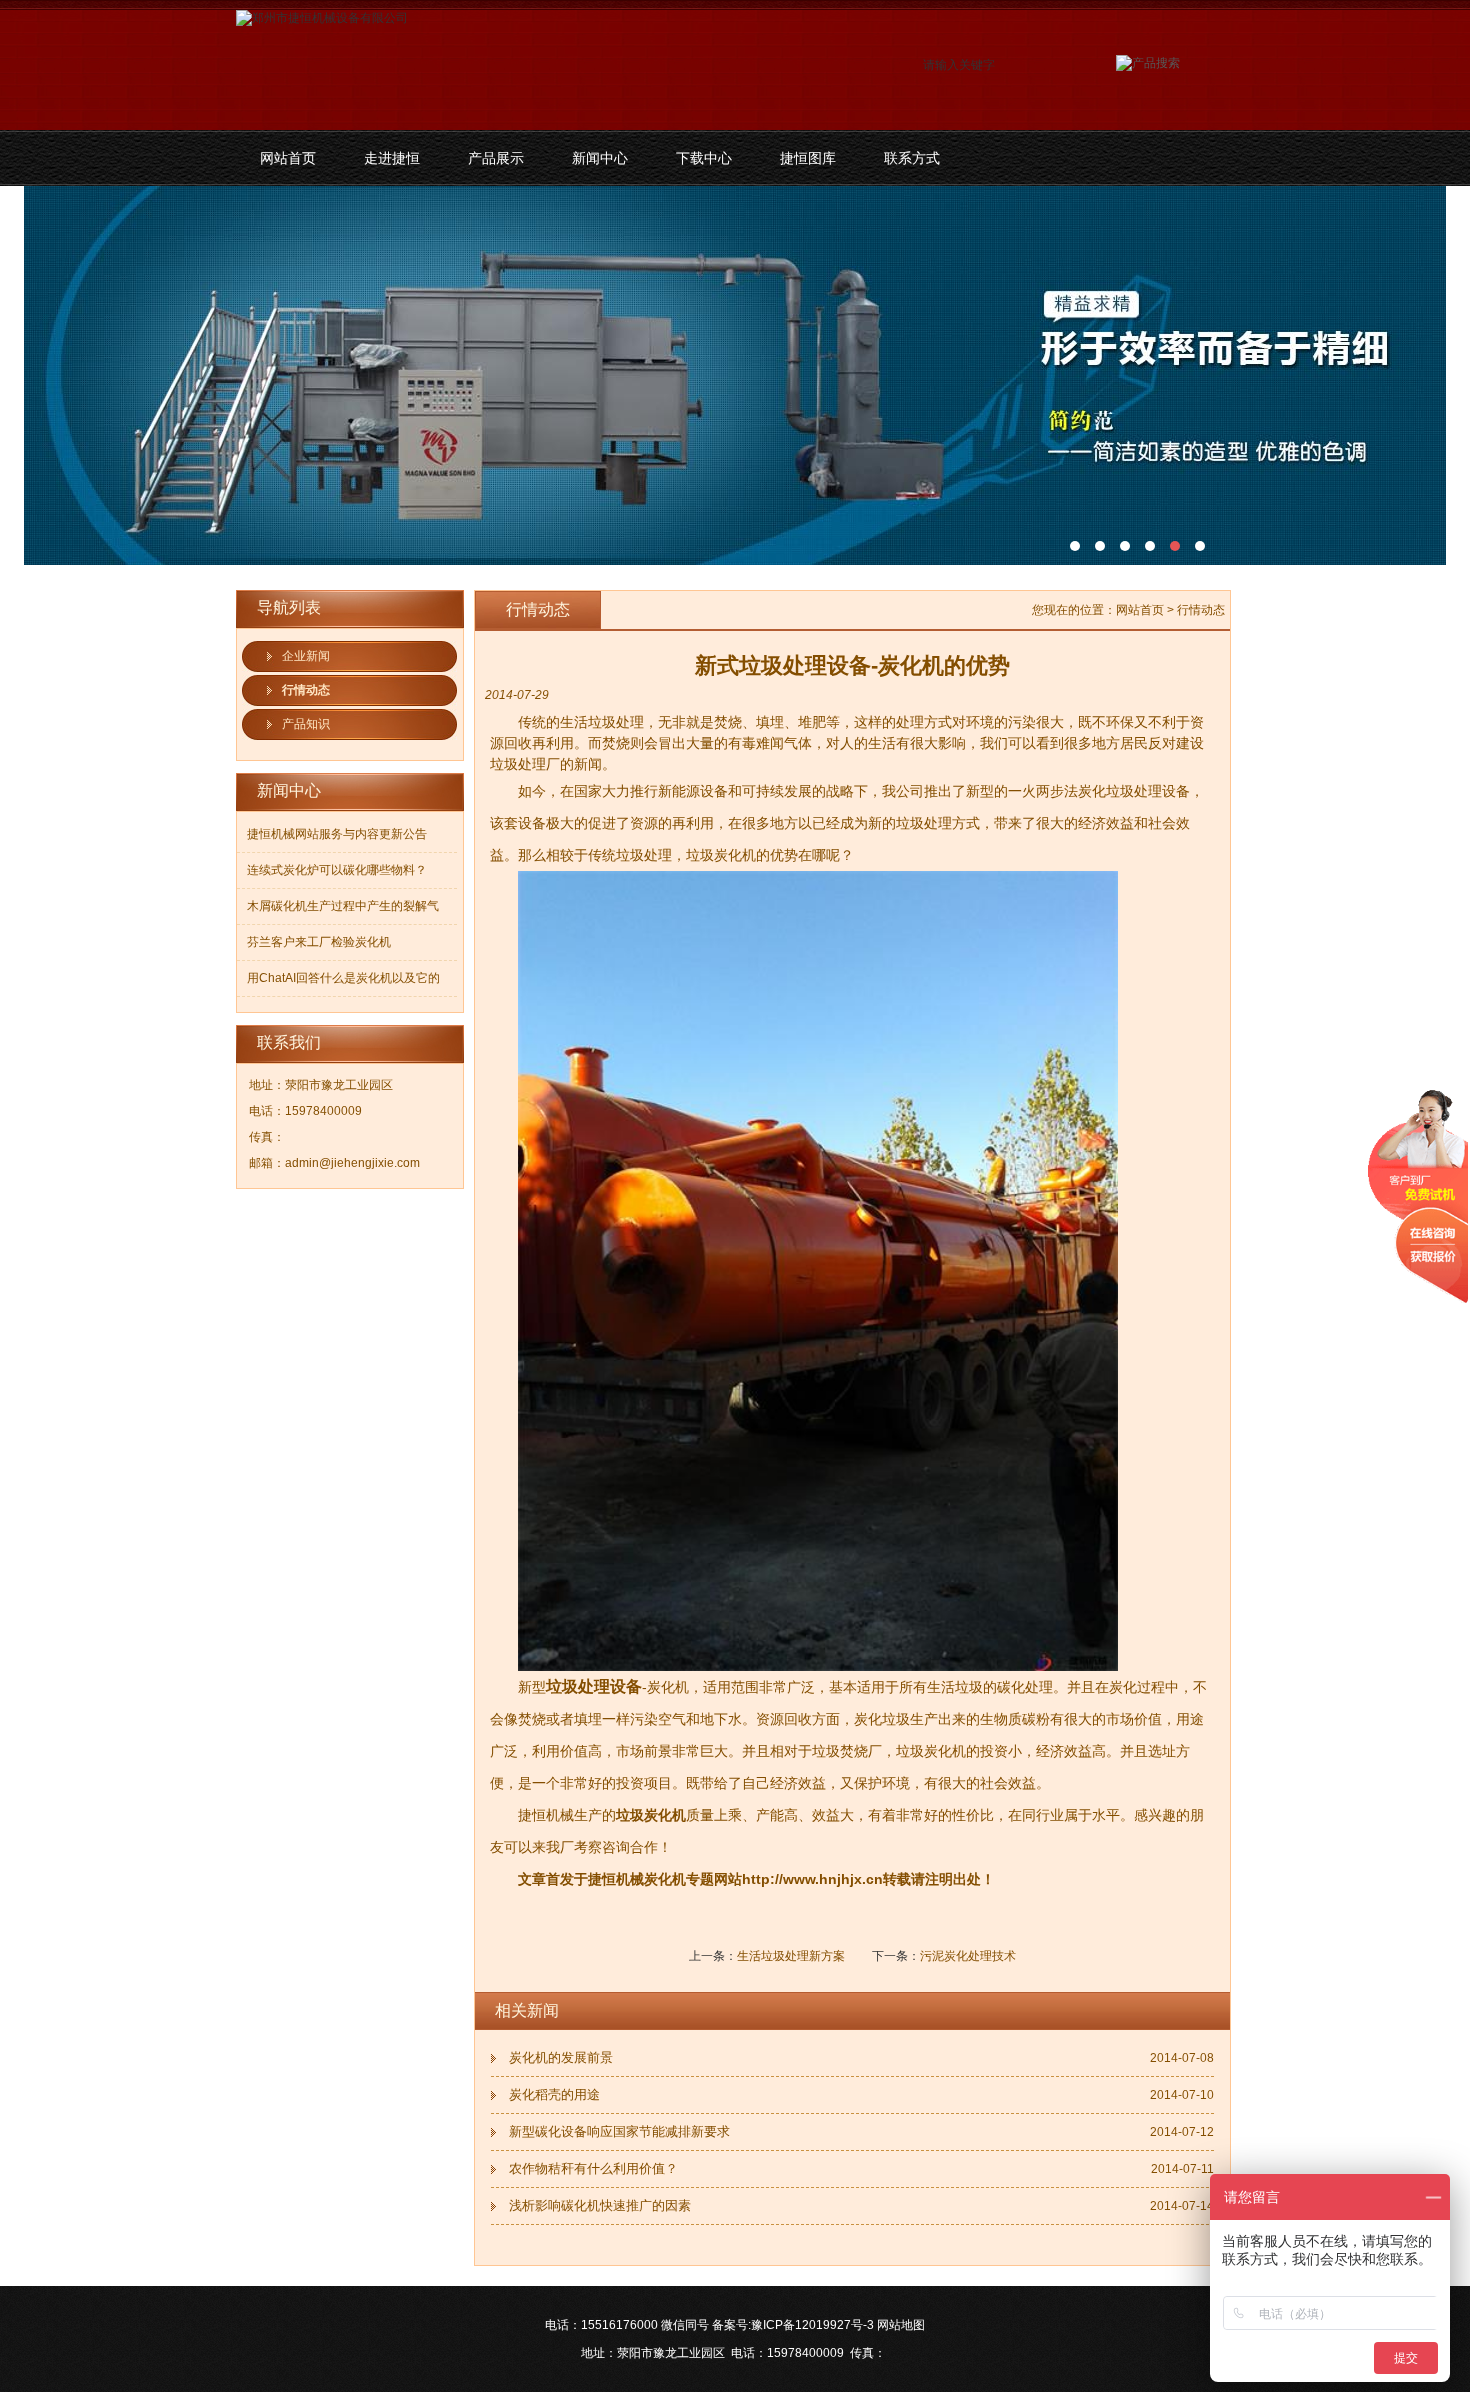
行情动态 (306, 690)
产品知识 (306, 724)
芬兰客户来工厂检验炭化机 (319, 942)
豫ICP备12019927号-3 (812, 2325)
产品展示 (496, 158)
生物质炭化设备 (735, 375)
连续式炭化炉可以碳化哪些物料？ (337, 870)
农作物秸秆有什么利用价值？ (593, 2168)
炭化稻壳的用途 (554, 2094)
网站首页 (288, 158)
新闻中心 (600, 158)
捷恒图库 (808, 158)
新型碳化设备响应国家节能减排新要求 (619, 2131)
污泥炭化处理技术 (968, 1956)
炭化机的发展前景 (561, 2057)
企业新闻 (306, 656)
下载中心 (704, 158)
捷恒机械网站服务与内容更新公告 (337, 834)
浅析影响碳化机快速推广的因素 (600, 2205)
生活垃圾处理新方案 (791, 1956)
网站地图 (901, 2325)
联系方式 (912, 158)
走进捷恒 (392, 158)
